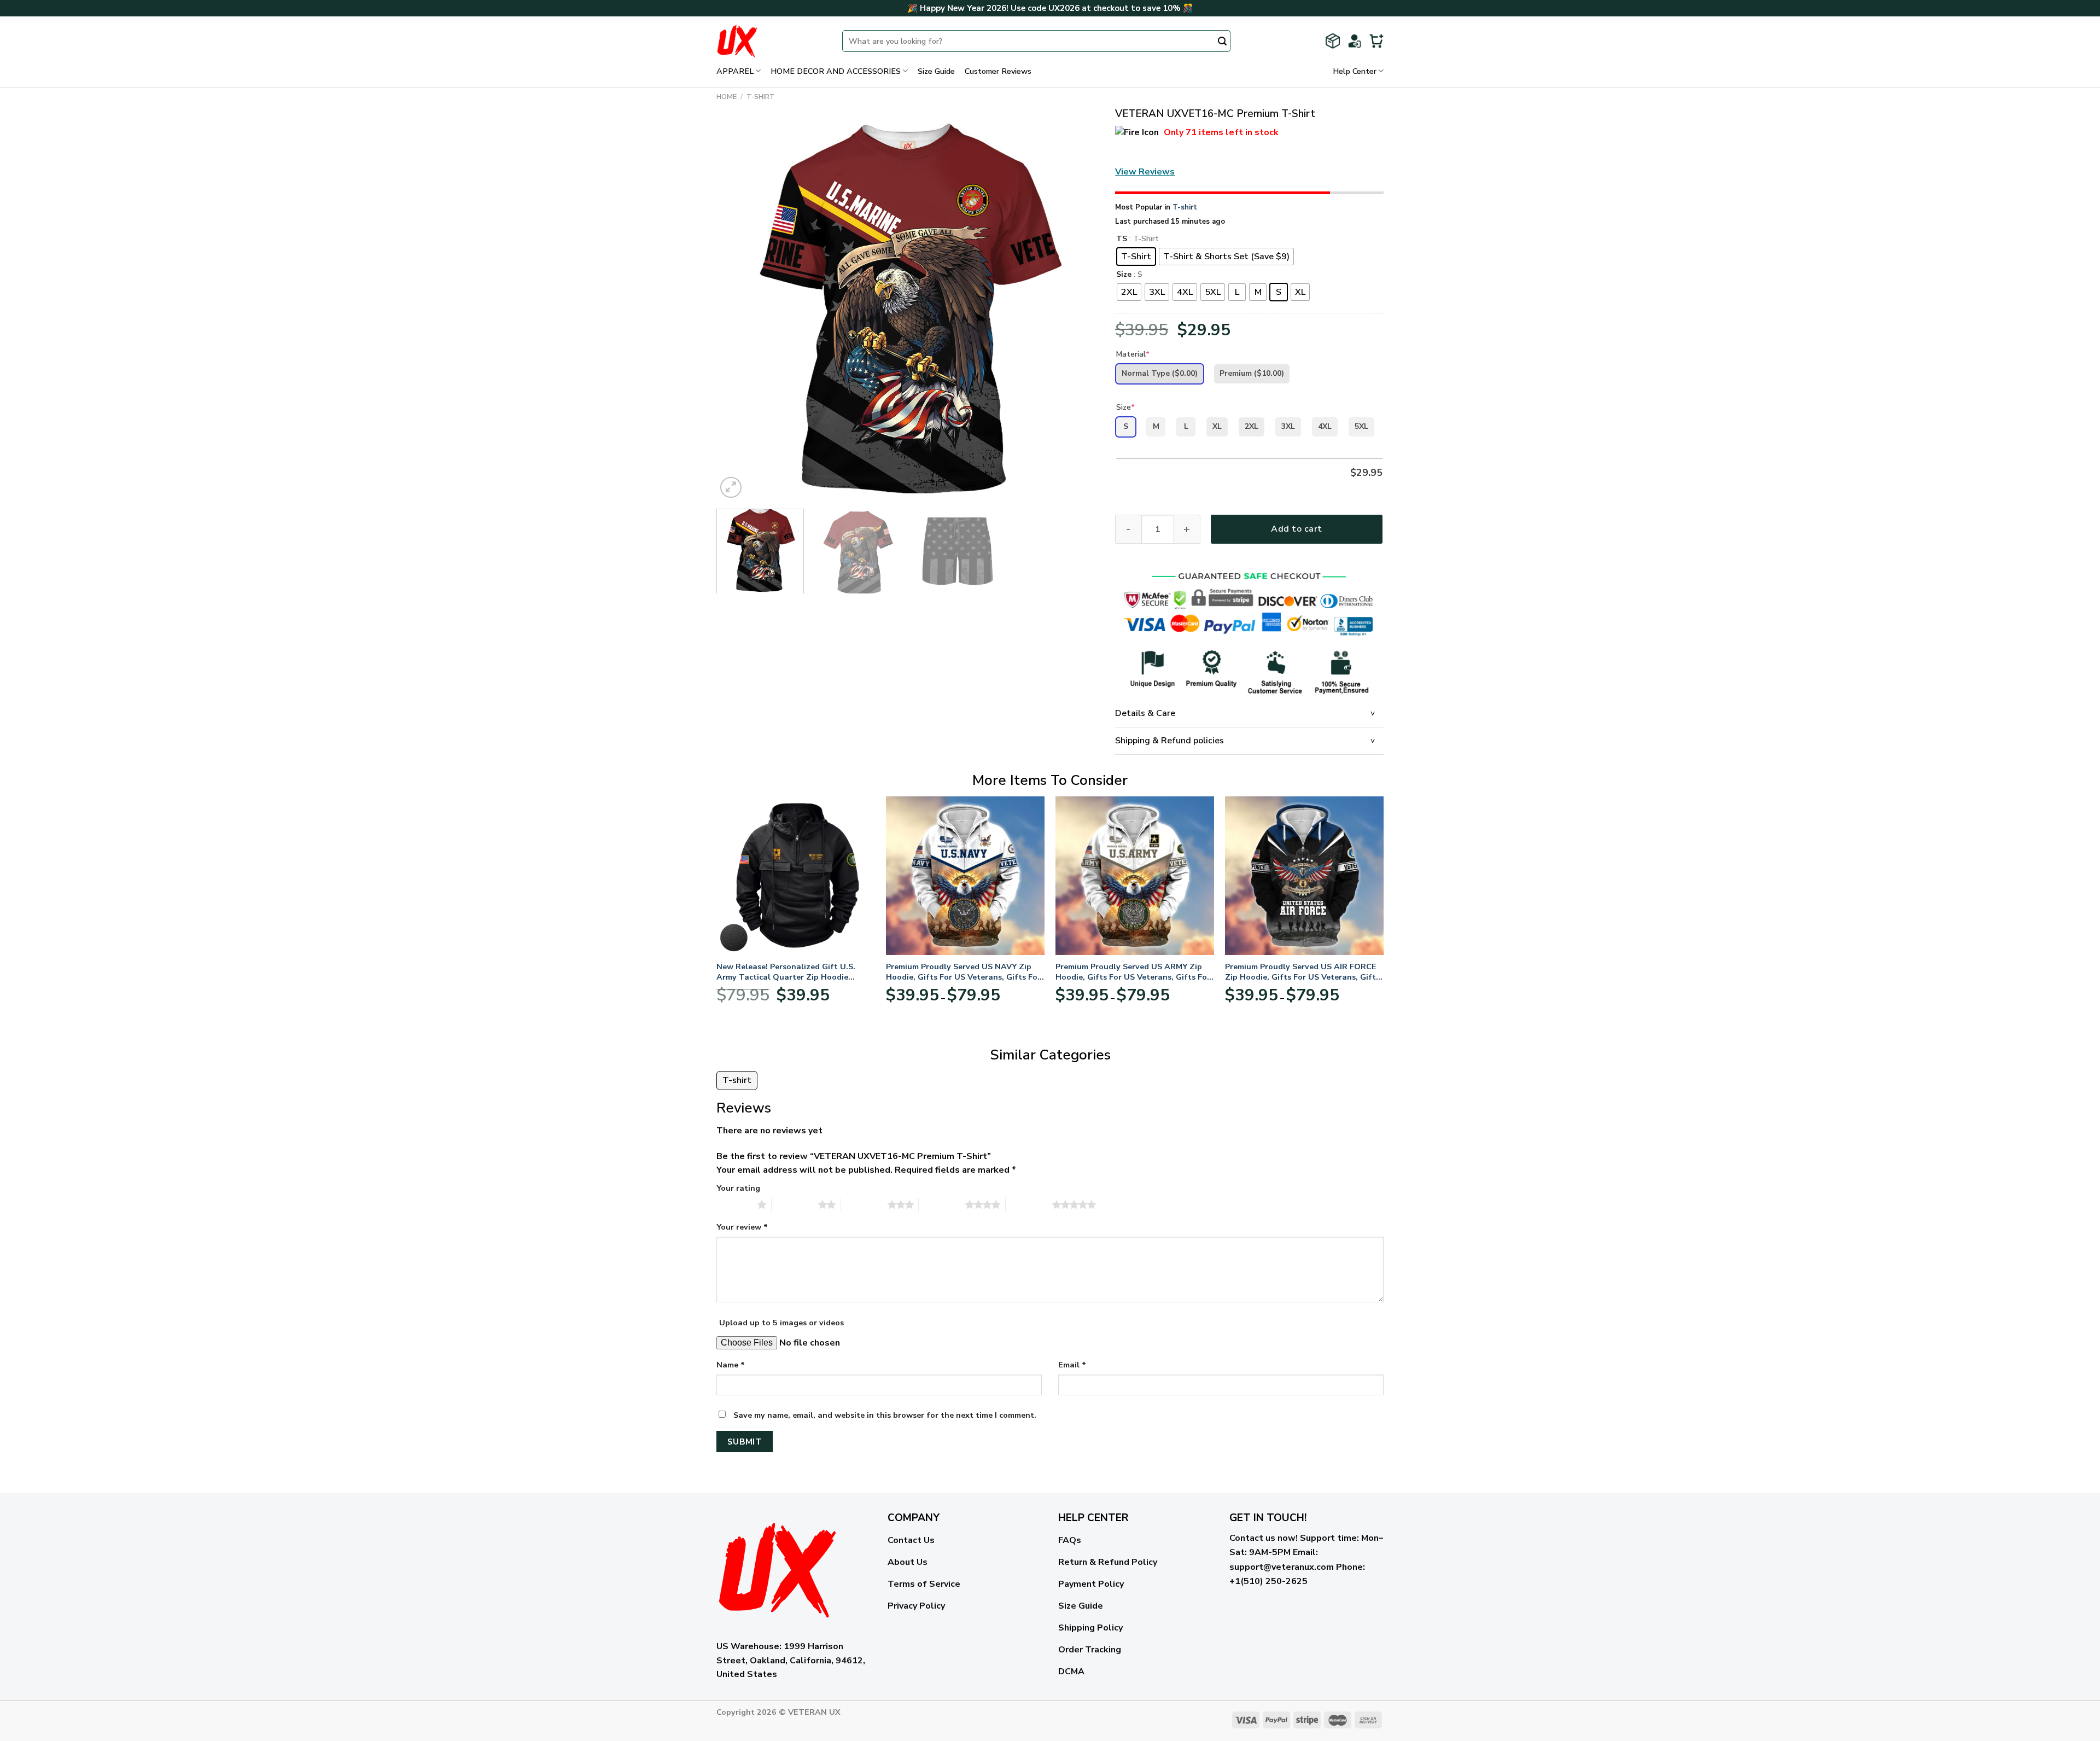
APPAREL (735, 71)
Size (1124, 275)
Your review (742, 1227)
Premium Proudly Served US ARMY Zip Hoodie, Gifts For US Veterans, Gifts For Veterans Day (1133, 972)
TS (1122, 239)
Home (727, 97)
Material (1133, 354)
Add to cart (1296, 529)
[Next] (1077, 310)
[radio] (1136, 257)
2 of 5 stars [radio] (795, 1204)
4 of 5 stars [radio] (942, 1204)
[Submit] (1222, 42)
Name (731, 1365)
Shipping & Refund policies (1169, 741)
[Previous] (738, 310)
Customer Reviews (998, 71)
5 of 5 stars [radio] (1029, 1204)
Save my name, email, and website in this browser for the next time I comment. (885, 1415)
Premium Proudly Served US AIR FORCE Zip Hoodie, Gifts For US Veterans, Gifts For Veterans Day (1302, 972)
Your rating (738, 1188)
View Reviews (1145, 172)
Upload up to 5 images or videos (781, 1323)
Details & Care (1145, 713)
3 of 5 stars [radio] (864, 1204)
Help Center (1355, 71)
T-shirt (761, 97)
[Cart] (1376, 41)
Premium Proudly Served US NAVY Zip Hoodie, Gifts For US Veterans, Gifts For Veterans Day (963, 972)
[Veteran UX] (771, 41)
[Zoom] (731, 488)
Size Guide (936, 71)
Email (1072, 1365)
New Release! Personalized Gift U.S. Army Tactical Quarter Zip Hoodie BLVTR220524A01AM (786, 972)
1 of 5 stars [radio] (734, 1204)
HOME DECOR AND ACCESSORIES (836, 71)
